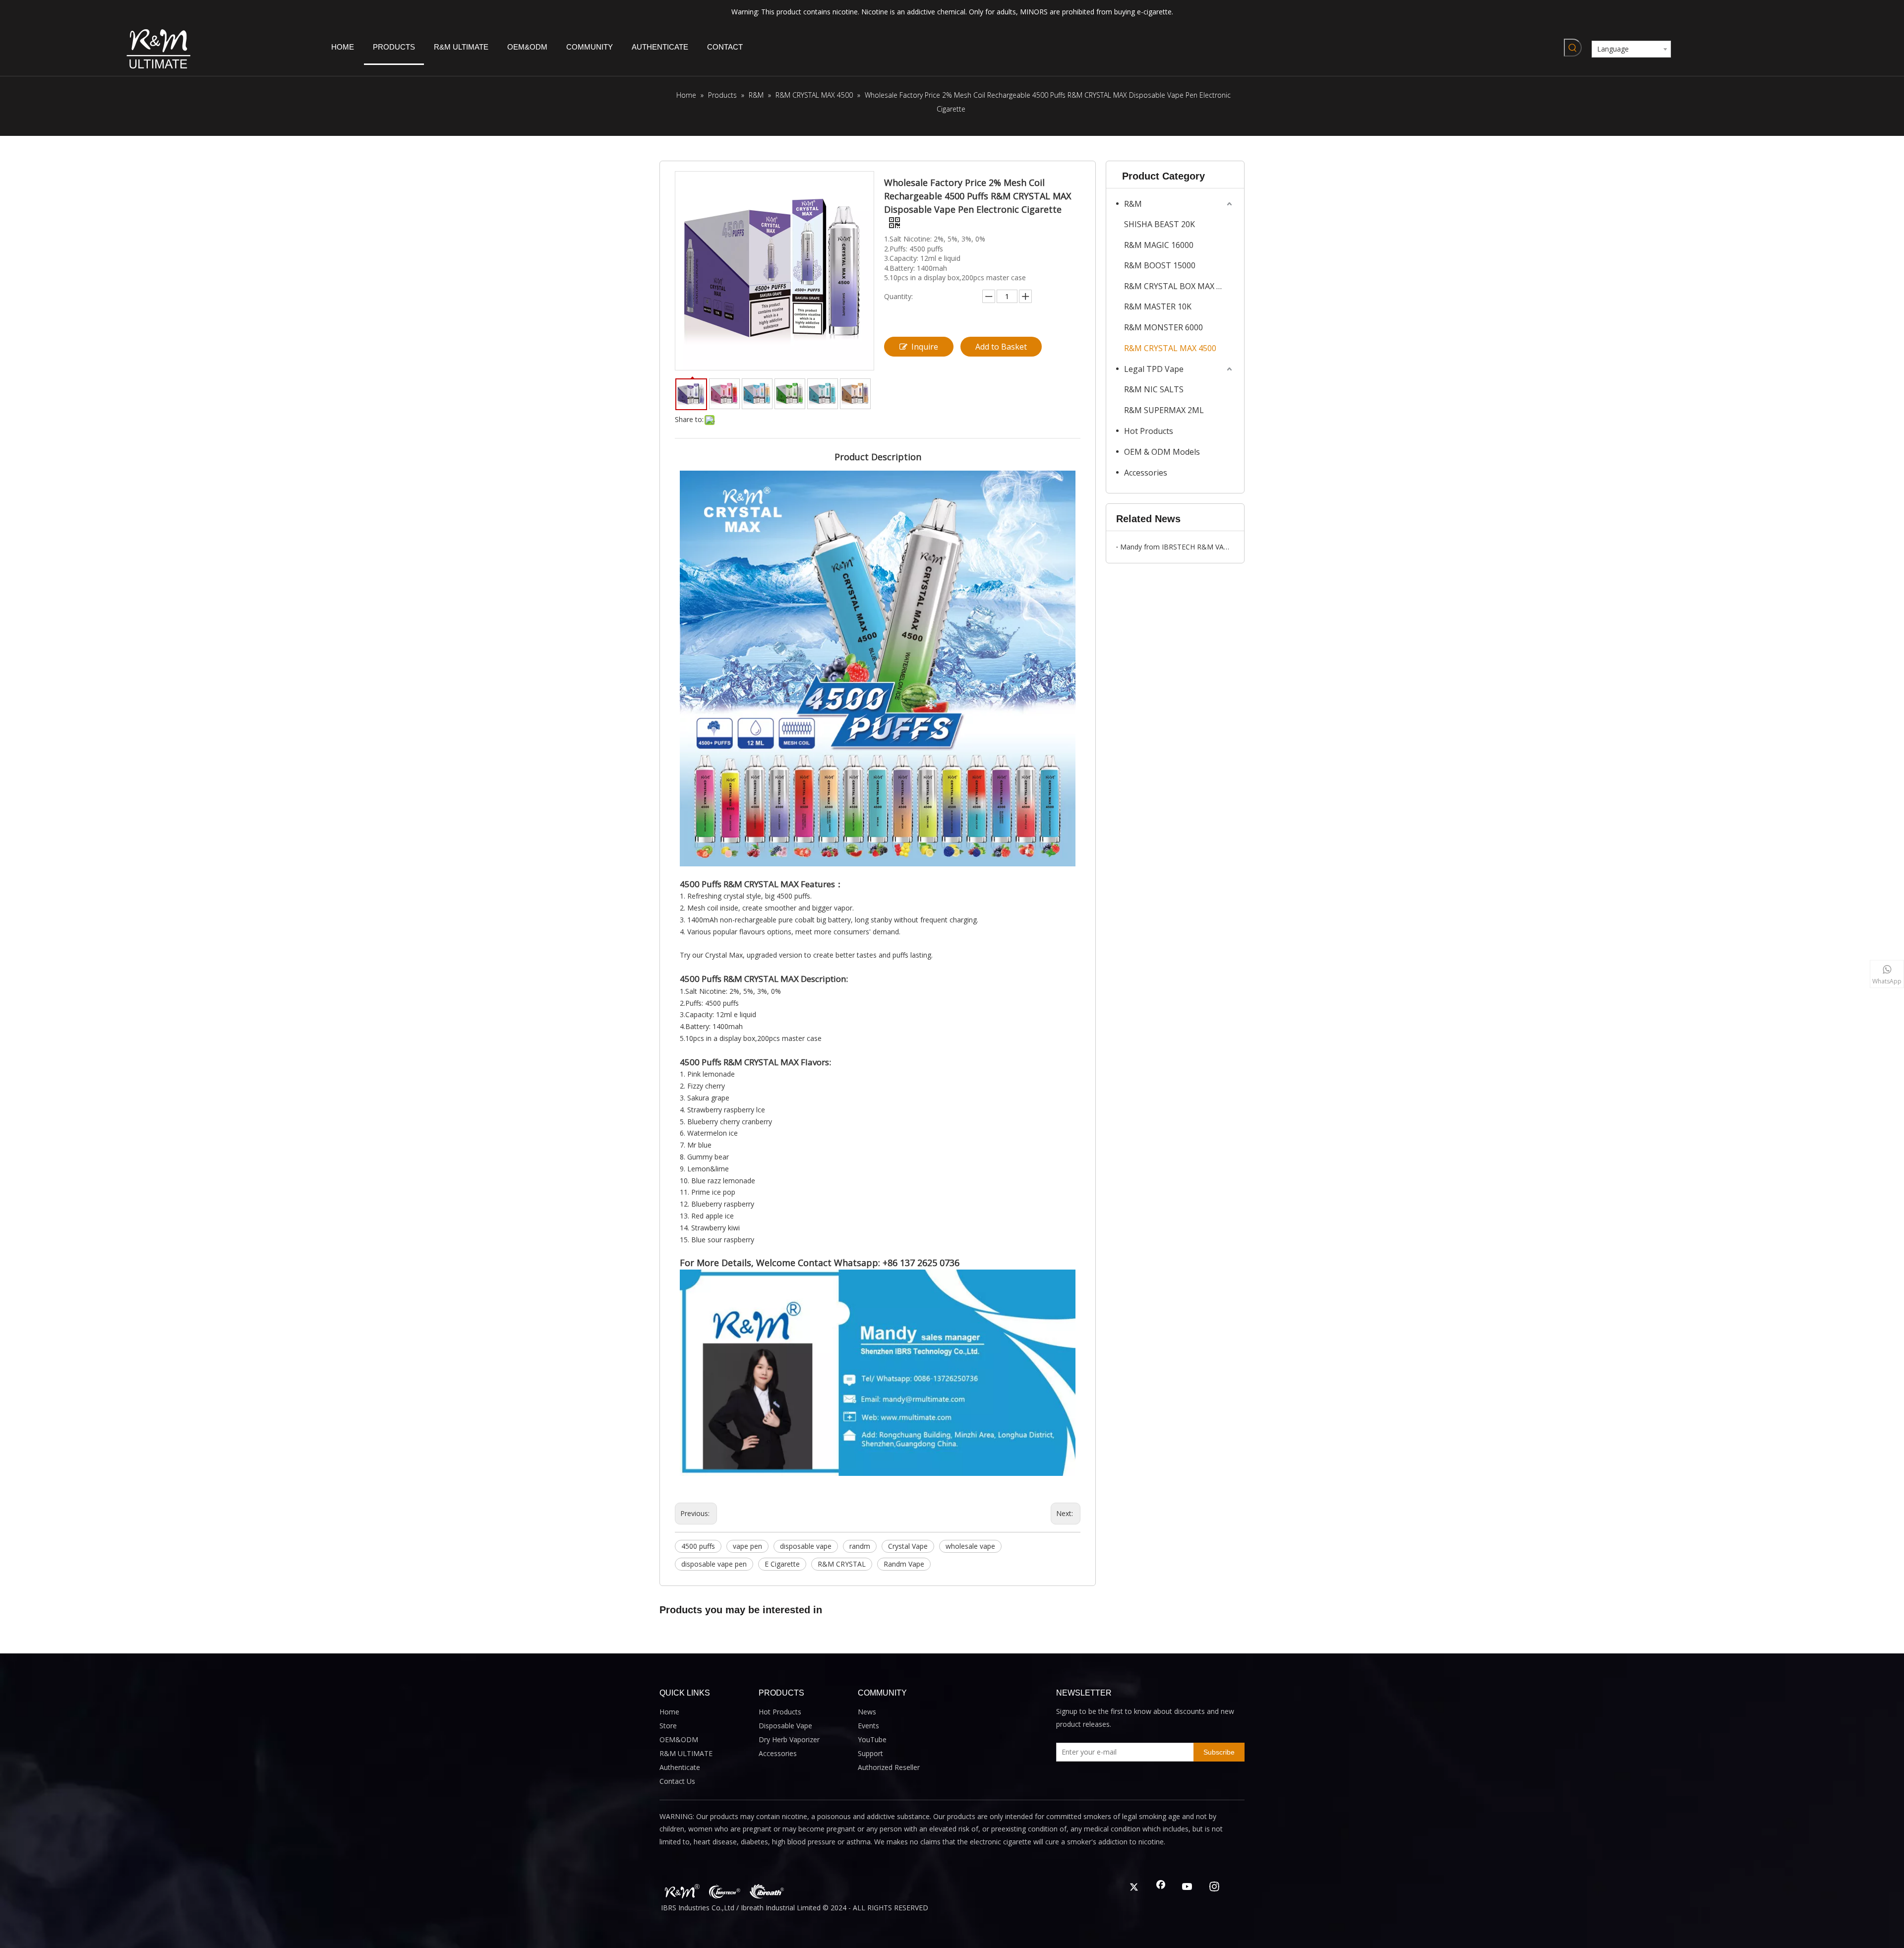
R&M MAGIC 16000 (1159, 245)
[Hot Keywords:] (1573, 48)
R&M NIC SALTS (1154, 389)
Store (668, 1726)
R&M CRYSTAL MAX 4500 (1170, 348)
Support (870, 1753)
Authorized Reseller (889, 1767)
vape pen (747, 1546)
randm (860, 1546)
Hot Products (1149, 431)
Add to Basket (1001, 347)
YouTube (872, 1739)
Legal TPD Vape (1154, 369)
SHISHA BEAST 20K (1160, 224)
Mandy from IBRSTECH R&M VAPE (1175, 547)
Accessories (1146, 473)
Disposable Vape (785, 1726)
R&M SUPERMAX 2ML (1164, 410)
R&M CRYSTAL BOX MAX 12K (1177, 286)
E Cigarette (782, 1564)
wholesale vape (970, 1546)
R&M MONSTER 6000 (1163, 327)
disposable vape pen (714, 1564)
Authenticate (680, 1767)
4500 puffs (698, 1546)
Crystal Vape (908, 1546)
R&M (1133, 204)
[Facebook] (1161, 1887)
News (867, 1712)
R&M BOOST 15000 (1160, 265)
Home (669, 1712)
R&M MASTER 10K (1158, 306)
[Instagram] (1214, 1887)
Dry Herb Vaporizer (789, 1739)
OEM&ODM (679, 1739)
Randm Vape (904, 1564)
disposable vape (806, 1546)
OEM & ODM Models (1162, 452)
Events (868, 1726)
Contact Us (677, 1781)
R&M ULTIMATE (686, 1753)
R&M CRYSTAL (842, 1564)
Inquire (925, 347)
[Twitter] (1134, 1887)
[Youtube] (1188, 1887)
